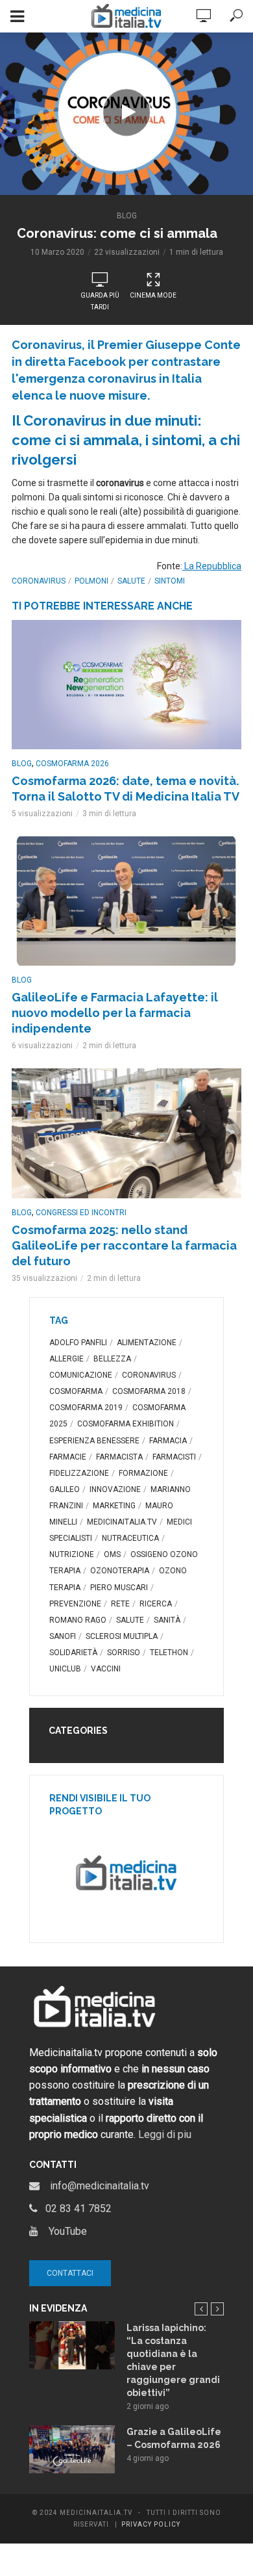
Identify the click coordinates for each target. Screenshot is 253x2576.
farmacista (119, 1457)
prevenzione (75, 1604)
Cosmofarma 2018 (149, 1391)
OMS (112, 1554)
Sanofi (63, 1636)
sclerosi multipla (122, 1636)
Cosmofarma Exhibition (126, 1424)
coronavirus (39, 581)
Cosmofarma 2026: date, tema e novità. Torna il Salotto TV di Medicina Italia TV (126, 789)
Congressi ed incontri (81, 1213)
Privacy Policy (151, 2524)
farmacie (68, 1457)
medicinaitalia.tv (122, 1522)
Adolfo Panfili (78, 1343)
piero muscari (119, 1588)
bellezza (112, 1359)
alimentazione (147, 1343)
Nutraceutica (130, 1538)
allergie (66, 1359)
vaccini (106, 1669)
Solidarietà (73, 1653)
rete (120, 1604)
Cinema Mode (153, 295)
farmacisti (174, 1457)
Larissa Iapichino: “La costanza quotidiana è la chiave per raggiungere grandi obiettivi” (173, 2360)
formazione (143, 1473)
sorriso (124, 1653)
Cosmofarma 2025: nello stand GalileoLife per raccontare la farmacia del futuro (124, 1245)
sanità (167, 1620)
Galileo (65, 1489)
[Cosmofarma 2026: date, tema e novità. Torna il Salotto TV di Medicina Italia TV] (126, 685)
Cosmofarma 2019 (86, 1408)
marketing (114, 1506)
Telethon (169, 1653)
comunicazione (81, 1375)
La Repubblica (212, 566)
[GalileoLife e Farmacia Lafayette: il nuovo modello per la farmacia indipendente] (126, 901)
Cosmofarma (76, 1391)
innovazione (115, 1489)
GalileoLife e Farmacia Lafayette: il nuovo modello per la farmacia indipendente (115, 1013)
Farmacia (168, 1441)
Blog (127, 216)
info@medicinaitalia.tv (94, 2186)
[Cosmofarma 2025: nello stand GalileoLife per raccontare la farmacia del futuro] (126, 1133)
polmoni (91, 581)
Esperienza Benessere (94, 1441)
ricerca (156, 1604)
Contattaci (70, 2273)
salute (131, 581)
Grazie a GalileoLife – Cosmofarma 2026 (174, 2438)
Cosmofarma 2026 (72, 764)
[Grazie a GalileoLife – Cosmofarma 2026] (72, 2449)
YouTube (63, 2231)
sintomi (170, 581)
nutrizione (72, 1554)
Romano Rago (78, 1620)
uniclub (65, 1669)
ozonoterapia (120, 1571)
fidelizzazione (79, 1473)
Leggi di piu (165, 2134)
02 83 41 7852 (75, 2209)
